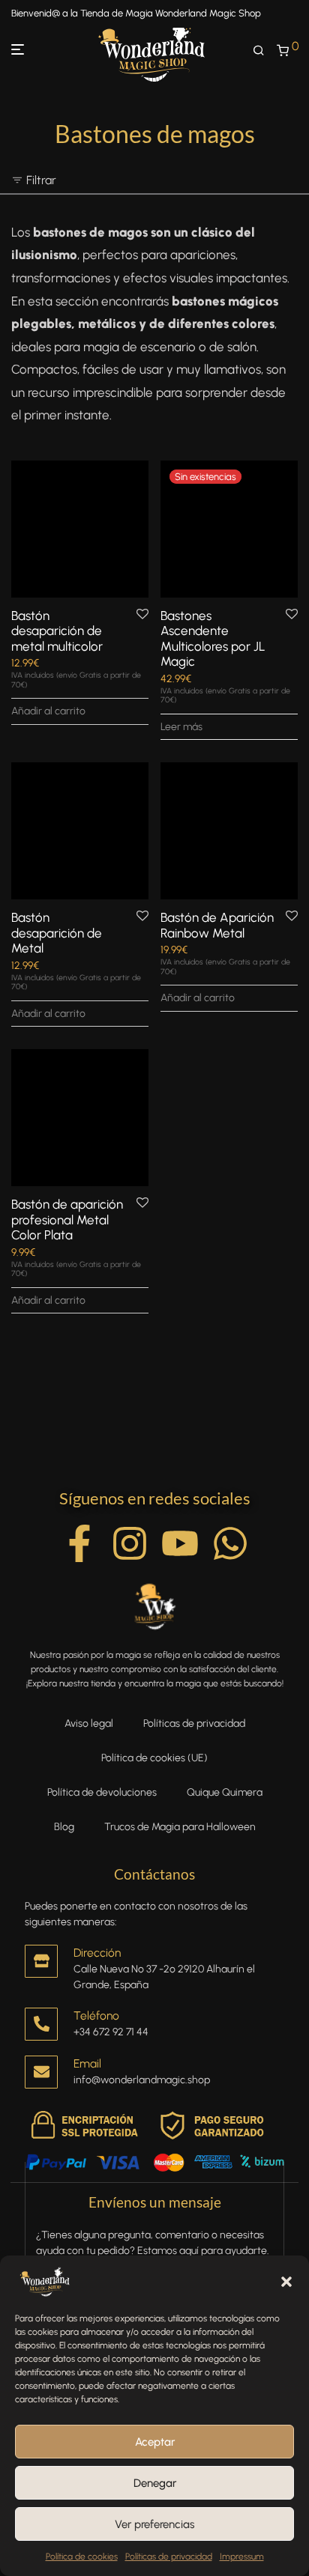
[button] (286, 2282)
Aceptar (155, 2442)
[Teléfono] (41, 2024)
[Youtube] (180, 1543)
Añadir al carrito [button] (48, 711)
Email (87, 2063)
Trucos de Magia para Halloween (180, 1827)
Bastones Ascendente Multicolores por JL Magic (213, 638)
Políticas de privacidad (169, 2557)
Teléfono (96, 2015)
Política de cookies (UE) (154, 1758)
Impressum (242, 2557)
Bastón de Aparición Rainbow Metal (217, 925)
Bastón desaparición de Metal (57, 933)
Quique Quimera (225, 1792)
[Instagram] (130, 1543)
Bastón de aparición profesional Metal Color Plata (67, 1219)
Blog (64, 1827)
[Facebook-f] (79, 1543)
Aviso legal (89, 1723)
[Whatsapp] (230, 1543)
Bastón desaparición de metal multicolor (57, 631)
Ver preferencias (154, 2524)
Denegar (155, 2483)
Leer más (181, 727)
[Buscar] (265, 51)
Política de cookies (82, 2557)
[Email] (41, 2072)
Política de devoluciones (102, 1792)
